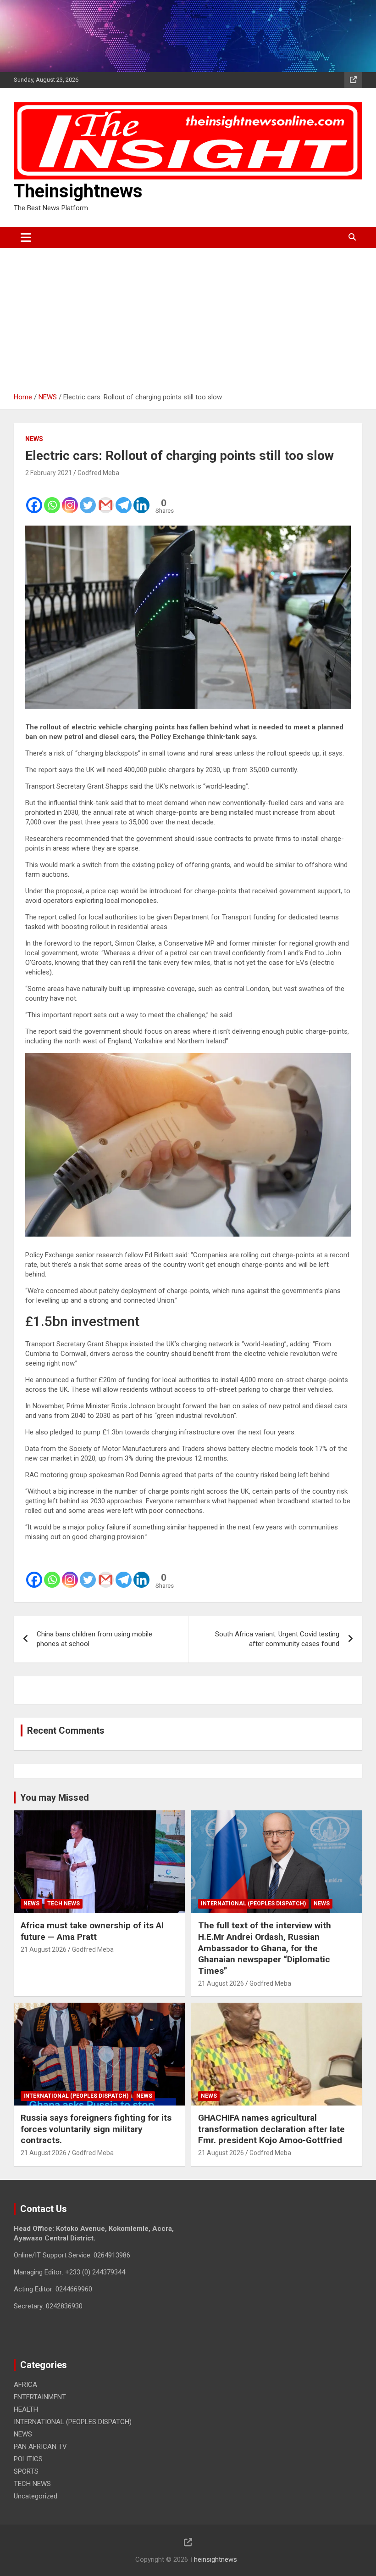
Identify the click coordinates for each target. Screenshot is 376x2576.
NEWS (34, 439)
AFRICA (25, 2385)
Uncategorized (36, 2496)
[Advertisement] (188, 317)
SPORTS (26, 2471)
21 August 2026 (44, 1949)
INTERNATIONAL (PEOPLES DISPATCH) (253, 1904)
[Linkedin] (141, 499)
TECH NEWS (64, 1904)
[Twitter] (88, 499)
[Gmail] (106, 499)
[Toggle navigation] (26, 237)
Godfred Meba (98, 473)
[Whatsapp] (52, 499)
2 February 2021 (49, 473)
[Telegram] (124, 499)
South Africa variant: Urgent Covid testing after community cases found (277, 1639)
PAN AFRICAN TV (40, 2447)
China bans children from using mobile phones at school (94, 1639)
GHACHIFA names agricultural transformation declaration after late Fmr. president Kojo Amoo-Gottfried (271, 2129)
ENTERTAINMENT (40, 2397)
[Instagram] (70, 499)
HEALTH (26, 2409)
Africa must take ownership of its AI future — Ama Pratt (92, 1931)
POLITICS (28, 2459)
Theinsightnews (78, 191)
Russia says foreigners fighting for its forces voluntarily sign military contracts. (96, 2129)
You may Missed (55, 1798)
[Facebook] (34, 499)
